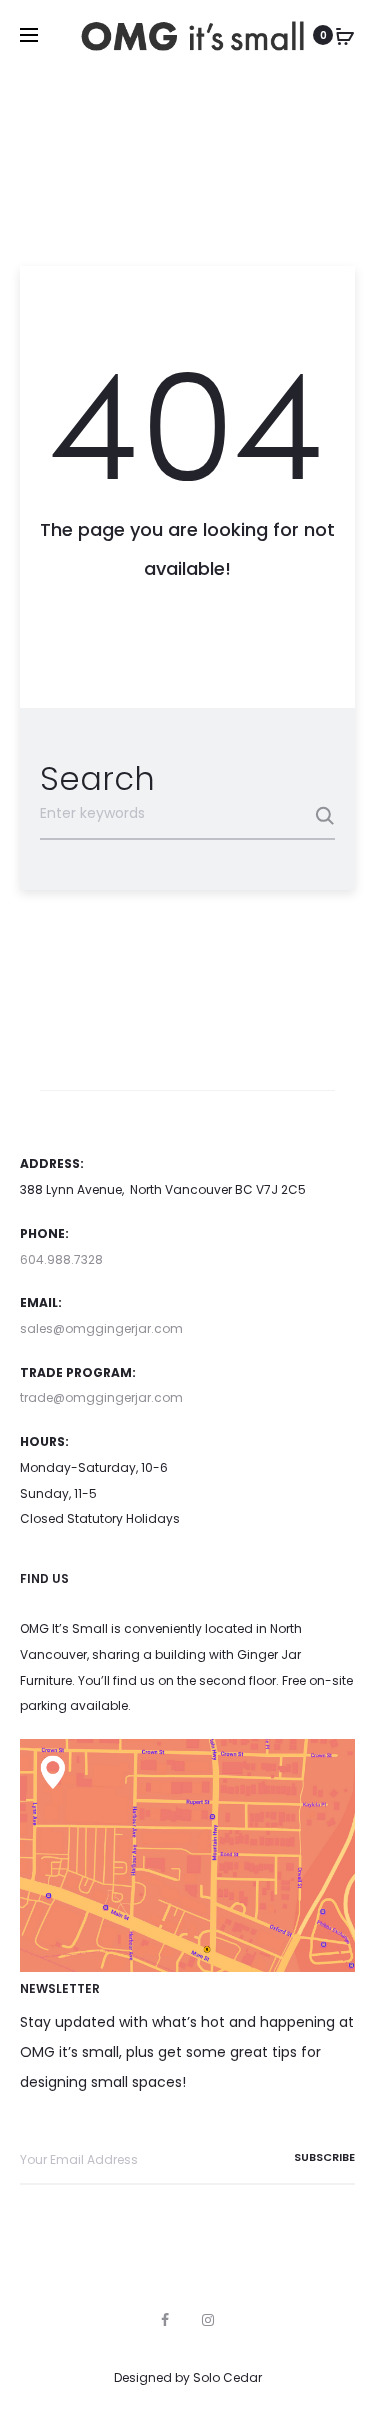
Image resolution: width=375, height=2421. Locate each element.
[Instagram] (208, 2320)
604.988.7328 (61, 1259)
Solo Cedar (227, 2377)
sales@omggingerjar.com (101, 1328)
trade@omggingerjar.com (101, 1397)
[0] (345, 35)
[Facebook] (165, 2320)
